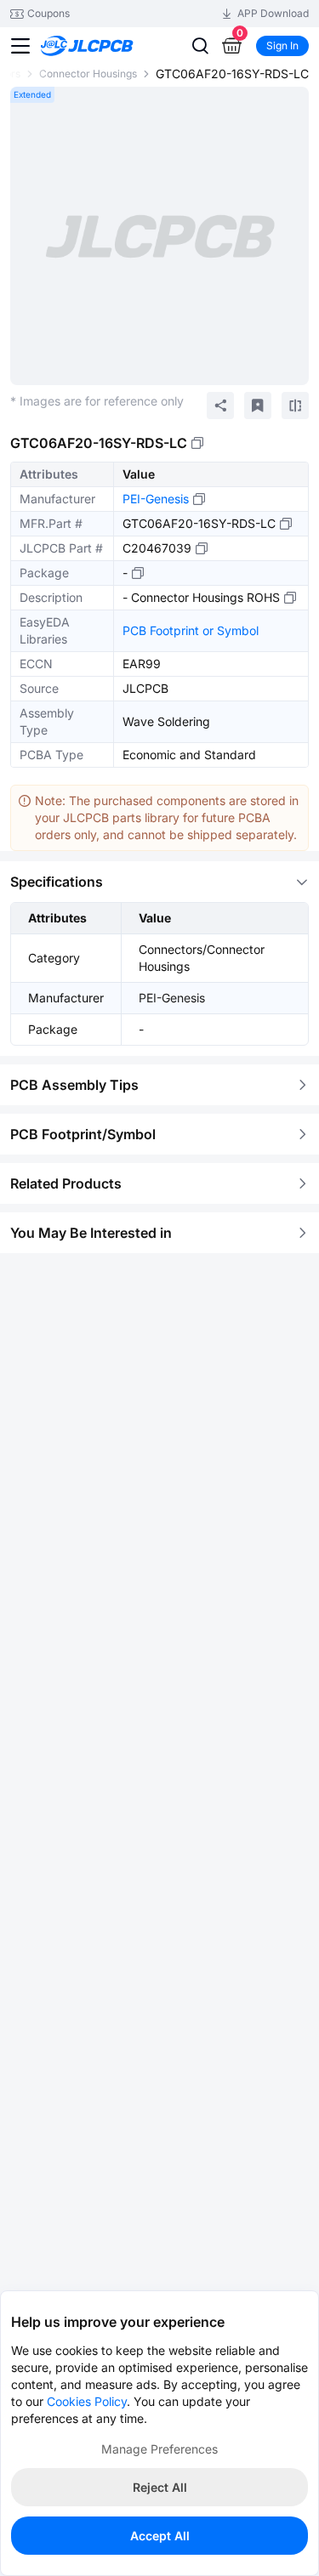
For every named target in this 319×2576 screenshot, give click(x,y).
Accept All (160, 2536)
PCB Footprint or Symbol (191, 630)
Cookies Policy (87, 2401)
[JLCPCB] (106, 46)
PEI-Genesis (156, 499)
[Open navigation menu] (20, 46)
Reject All (160, 2487)
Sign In (282, 45)
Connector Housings (88, 74)
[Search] (200, 46)
